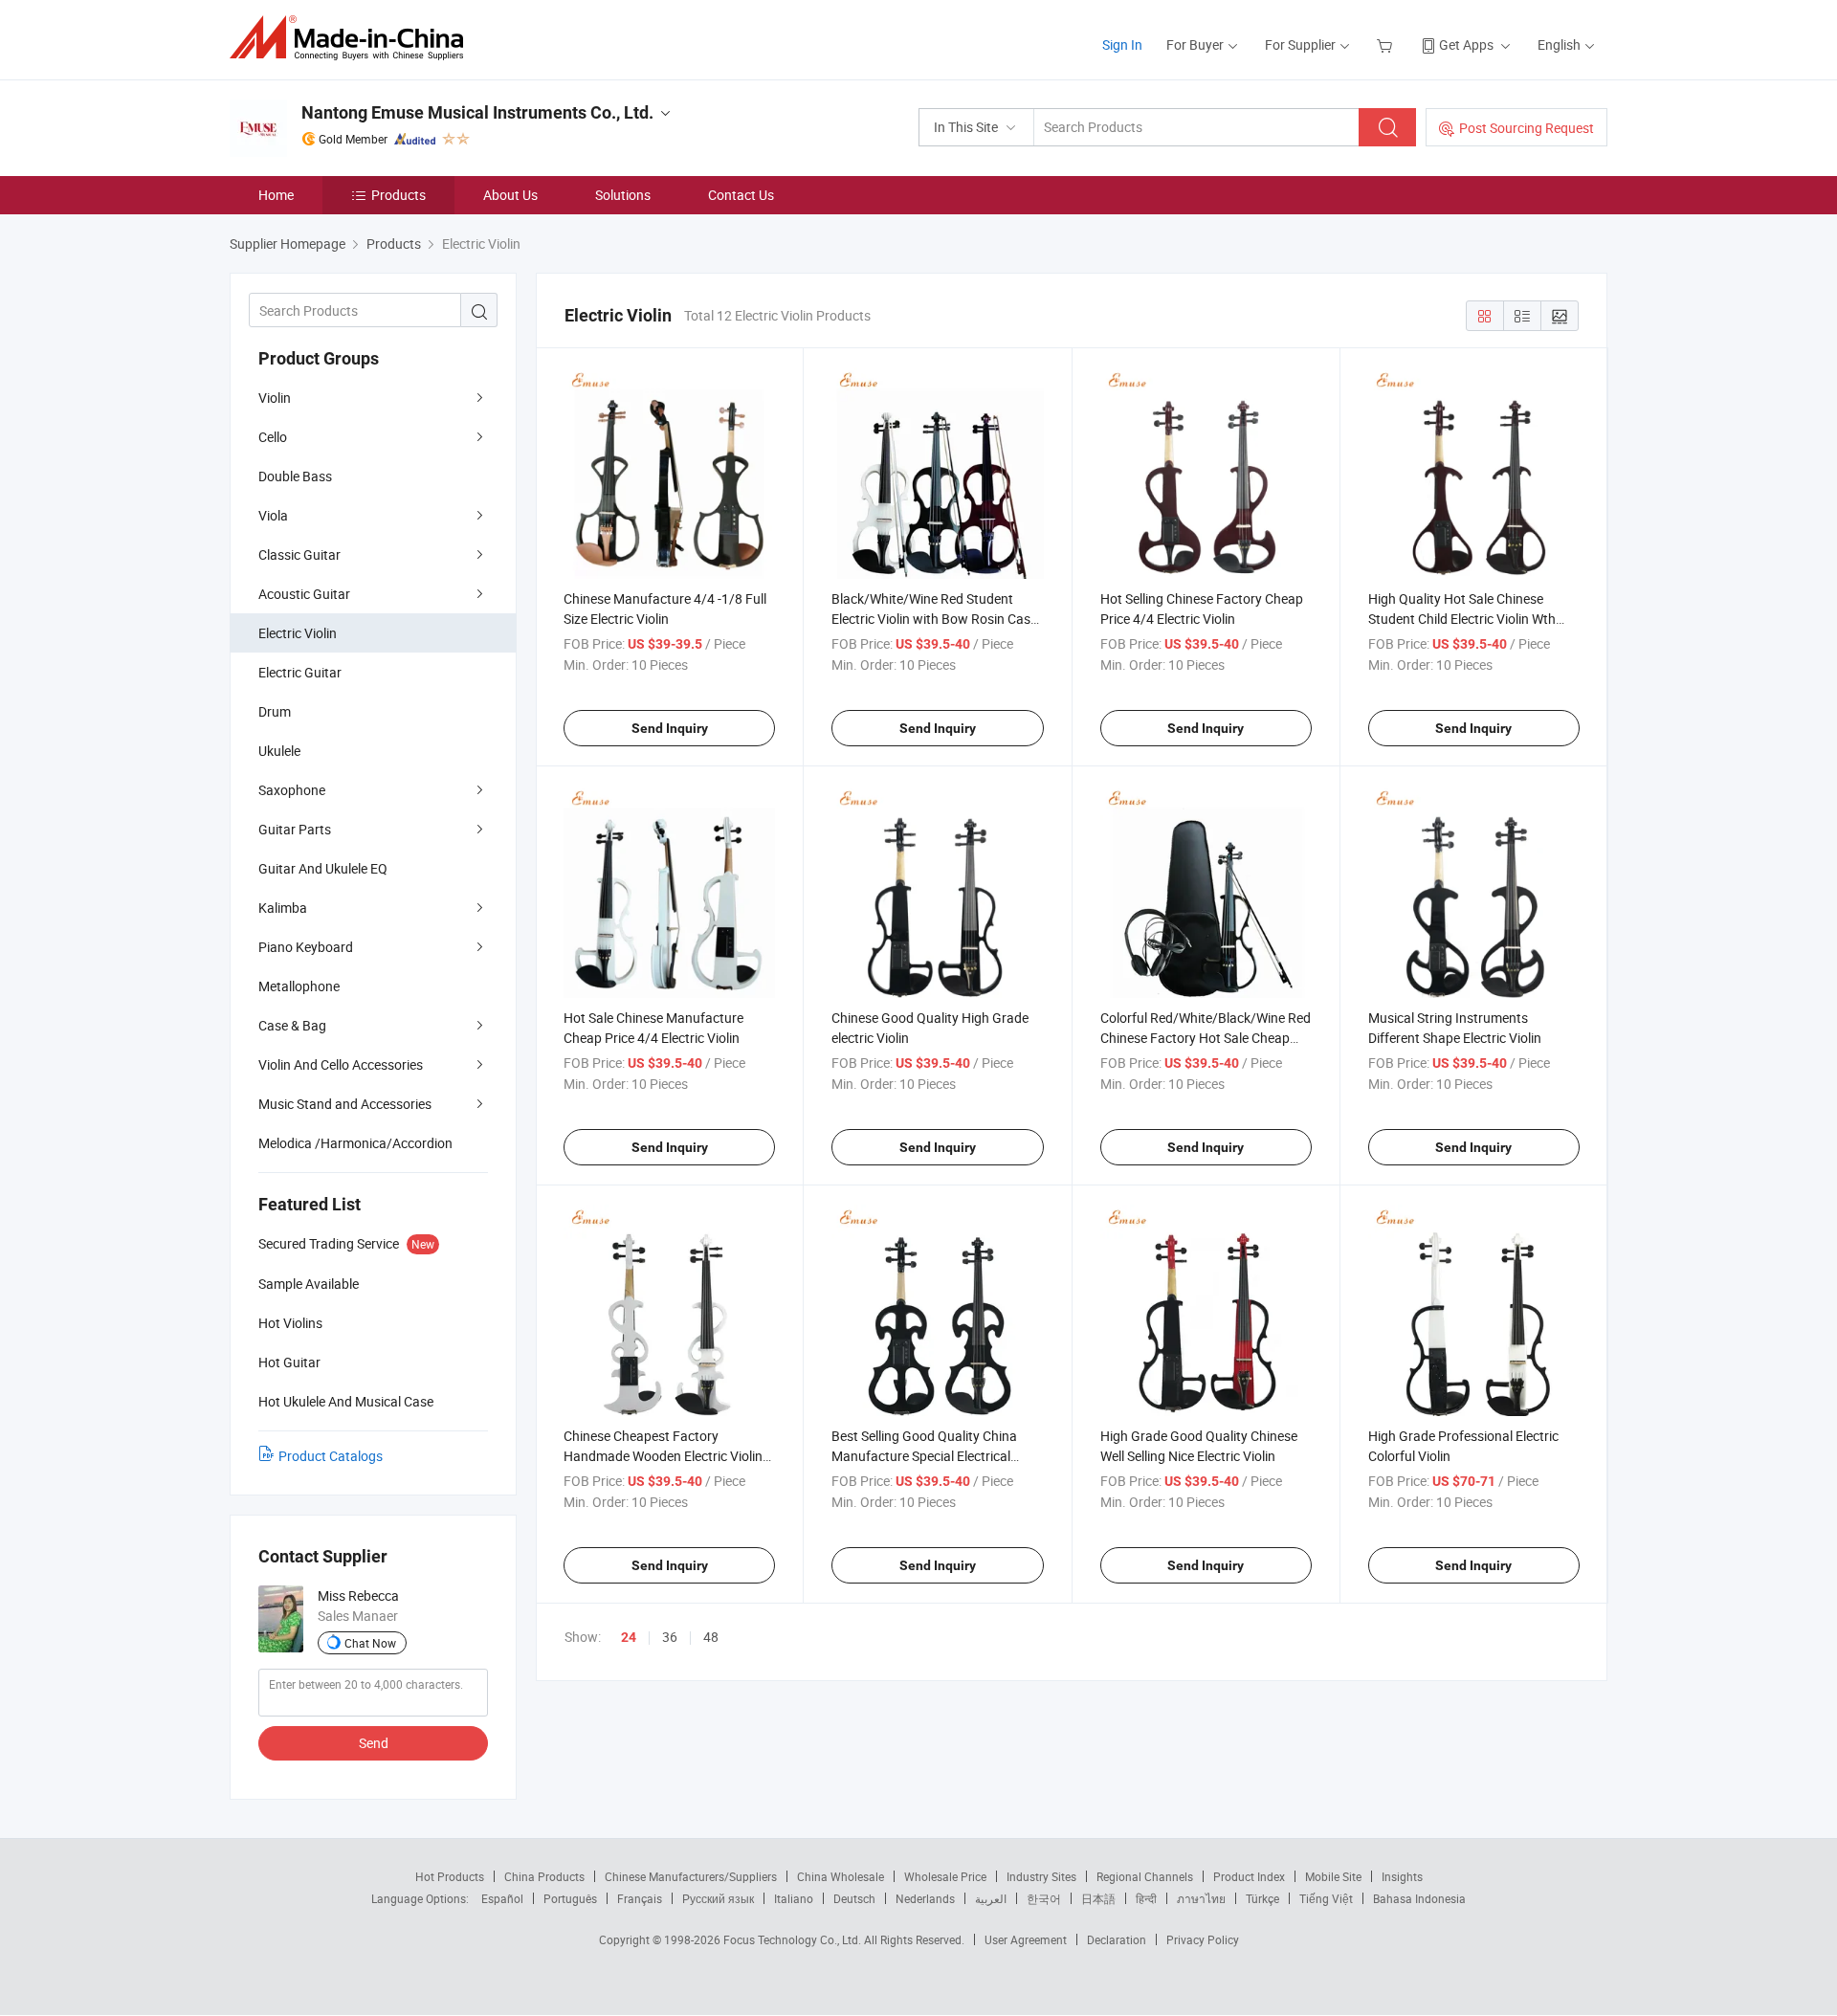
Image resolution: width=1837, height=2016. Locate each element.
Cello (273, 437)
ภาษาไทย (1201, 1898)
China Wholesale (841, 1876)
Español (502, 1898)
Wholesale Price (945, 1876)
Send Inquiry (670, 728)
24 (629, 1637)
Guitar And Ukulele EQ (323, 868)
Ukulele (279, 751)
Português (570, 1898)
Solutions (623, 195)
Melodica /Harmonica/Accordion (355, 1143)
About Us (510, 195)
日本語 (1098, 1898)
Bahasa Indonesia (1419, 1898)
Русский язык (718, 1898)
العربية (991, 1898)
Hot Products (450, 1876)
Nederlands (925, 1898)
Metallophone (299, 986)
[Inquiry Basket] (1387, 44)
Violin (275, 398)
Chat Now (370, 1643)
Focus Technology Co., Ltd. (794, 1939)
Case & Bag (292, 1025)
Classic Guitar (299, 554)
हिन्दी (1146, 1898)
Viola (273, 515)
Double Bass (295, 476)
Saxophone (292, 790)
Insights (1402, 1876)
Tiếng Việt (1326, 1898)
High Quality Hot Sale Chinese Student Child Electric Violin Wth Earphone (1462, 619)
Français (640, 1898)
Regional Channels (1145, 1876)
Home (276, 195)
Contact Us (741, 195)
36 (670, 1637)
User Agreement (1026, 1939)
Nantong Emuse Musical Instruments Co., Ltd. (477, 112)
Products (398, 195)
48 (711, 1637)
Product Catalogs (331, 1456)
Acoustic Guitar (304, 594)
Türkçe (1262, 1898)
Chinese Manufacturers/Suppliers (691, 1876)
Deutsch (854, 1898)
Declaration (1117, 1939)
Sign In (1122, 44)
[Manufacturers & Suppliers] (353, 38)
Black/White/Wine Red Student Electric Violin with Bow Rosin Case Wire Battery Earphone (934, 619)
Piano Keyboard (306, 947)
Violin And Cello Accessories (341, 1064)
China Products (544, 1876)
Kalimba (283, 908)
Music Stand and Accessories (345, 1104)
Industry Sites (1041, 1876)
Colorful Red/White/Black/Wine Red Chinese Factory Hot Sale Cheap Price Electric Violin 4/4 (1206, 1038)
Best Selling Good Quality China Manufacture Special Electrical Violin (924, 1456)
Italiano (794, 1898)
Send (374, 1743)
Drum (275, 711)
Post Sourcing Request (1527, 128)
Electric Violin (298, 633)
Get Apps (1466, 44)
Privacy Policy (1203, 1939)
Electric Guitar (300, 672)
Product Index (1249, 1876)
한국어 (1044, 1898)
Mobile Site (1333, 1876)
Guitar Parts (295, 829)
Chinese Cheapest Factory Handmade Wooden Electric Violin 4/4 (663, 1456)
